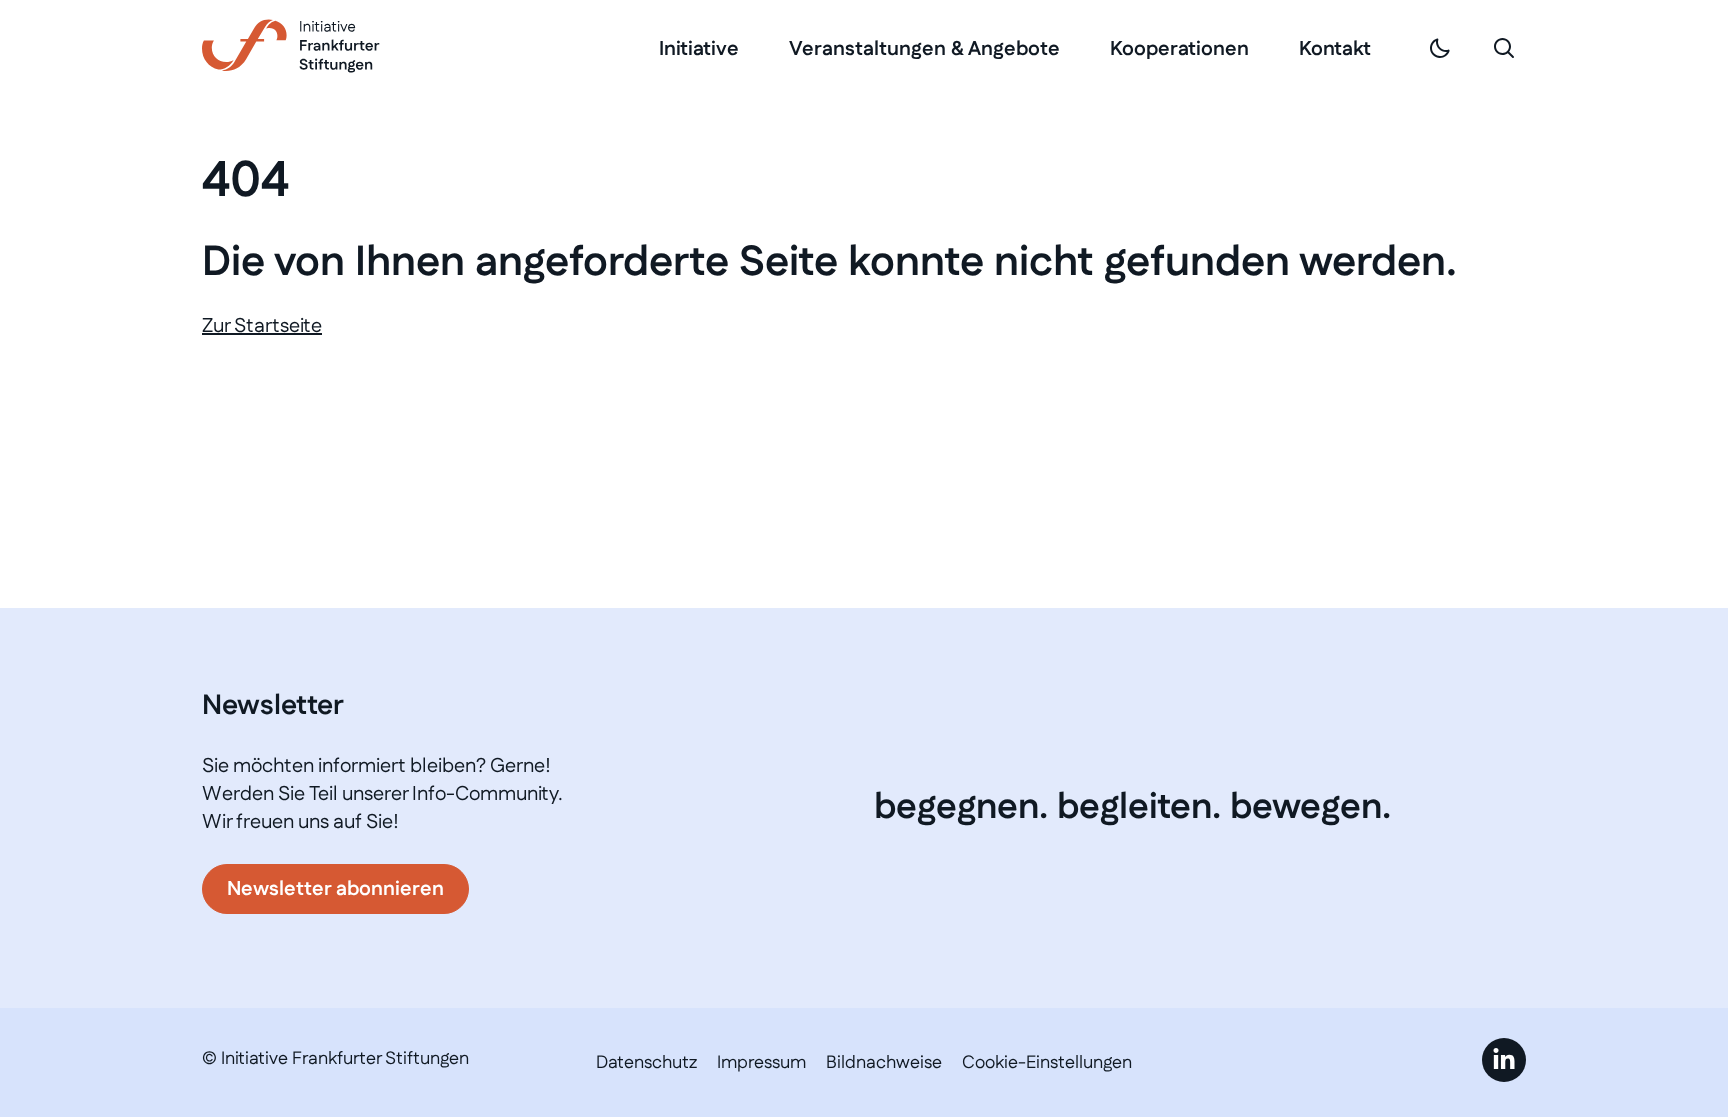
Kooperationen (1179, 49)
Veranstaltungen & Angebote (924, 49)
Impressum (761, 1063)
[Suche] (1504, 48)
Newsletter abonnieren (335, 889)
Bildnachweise (884, 1063)
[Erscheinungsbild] (1440, 48)
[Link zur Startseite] (291, 46)
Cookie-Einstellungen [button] (1047, 1063)
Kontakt (1335, 49)
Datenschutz (646, 1063)
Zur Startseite (262, 326)
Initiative (699, 49)
